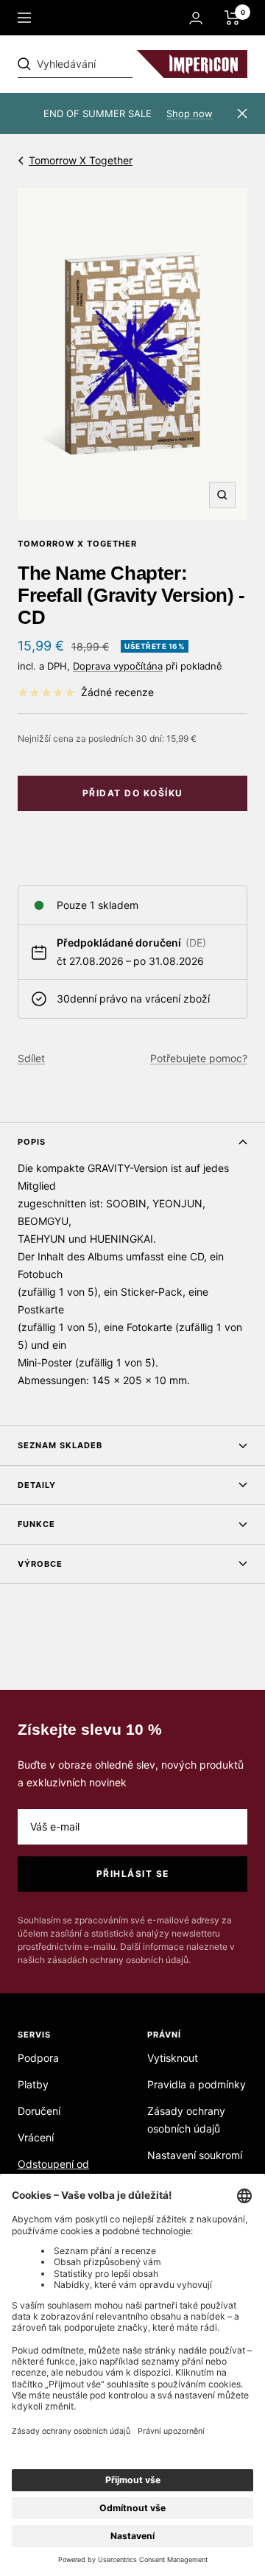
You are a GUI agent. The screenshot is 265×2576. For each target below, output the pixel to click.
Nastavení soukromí (195, 2155)
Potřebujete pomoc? (199, 1058)
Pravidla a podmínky (197, 2084)
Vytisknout (173, 2058)
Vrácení (36, 2137)
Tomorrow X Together (81, 160)
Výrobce (40, 1564)
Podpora (38, 2058)
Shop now (190, 113)
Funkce (36, 1524)
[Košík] (232, 18)
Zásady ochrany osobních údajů (186, 2120)
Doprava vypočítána (118, 666)
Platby (33, 2084)
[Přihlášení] (196, 18)
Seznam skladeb (60, 1445)
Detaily (37, 1485)
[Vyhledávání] (119, 64)
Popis (32, 1142)
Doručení (39, 2111)
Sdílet (31, 1058)
